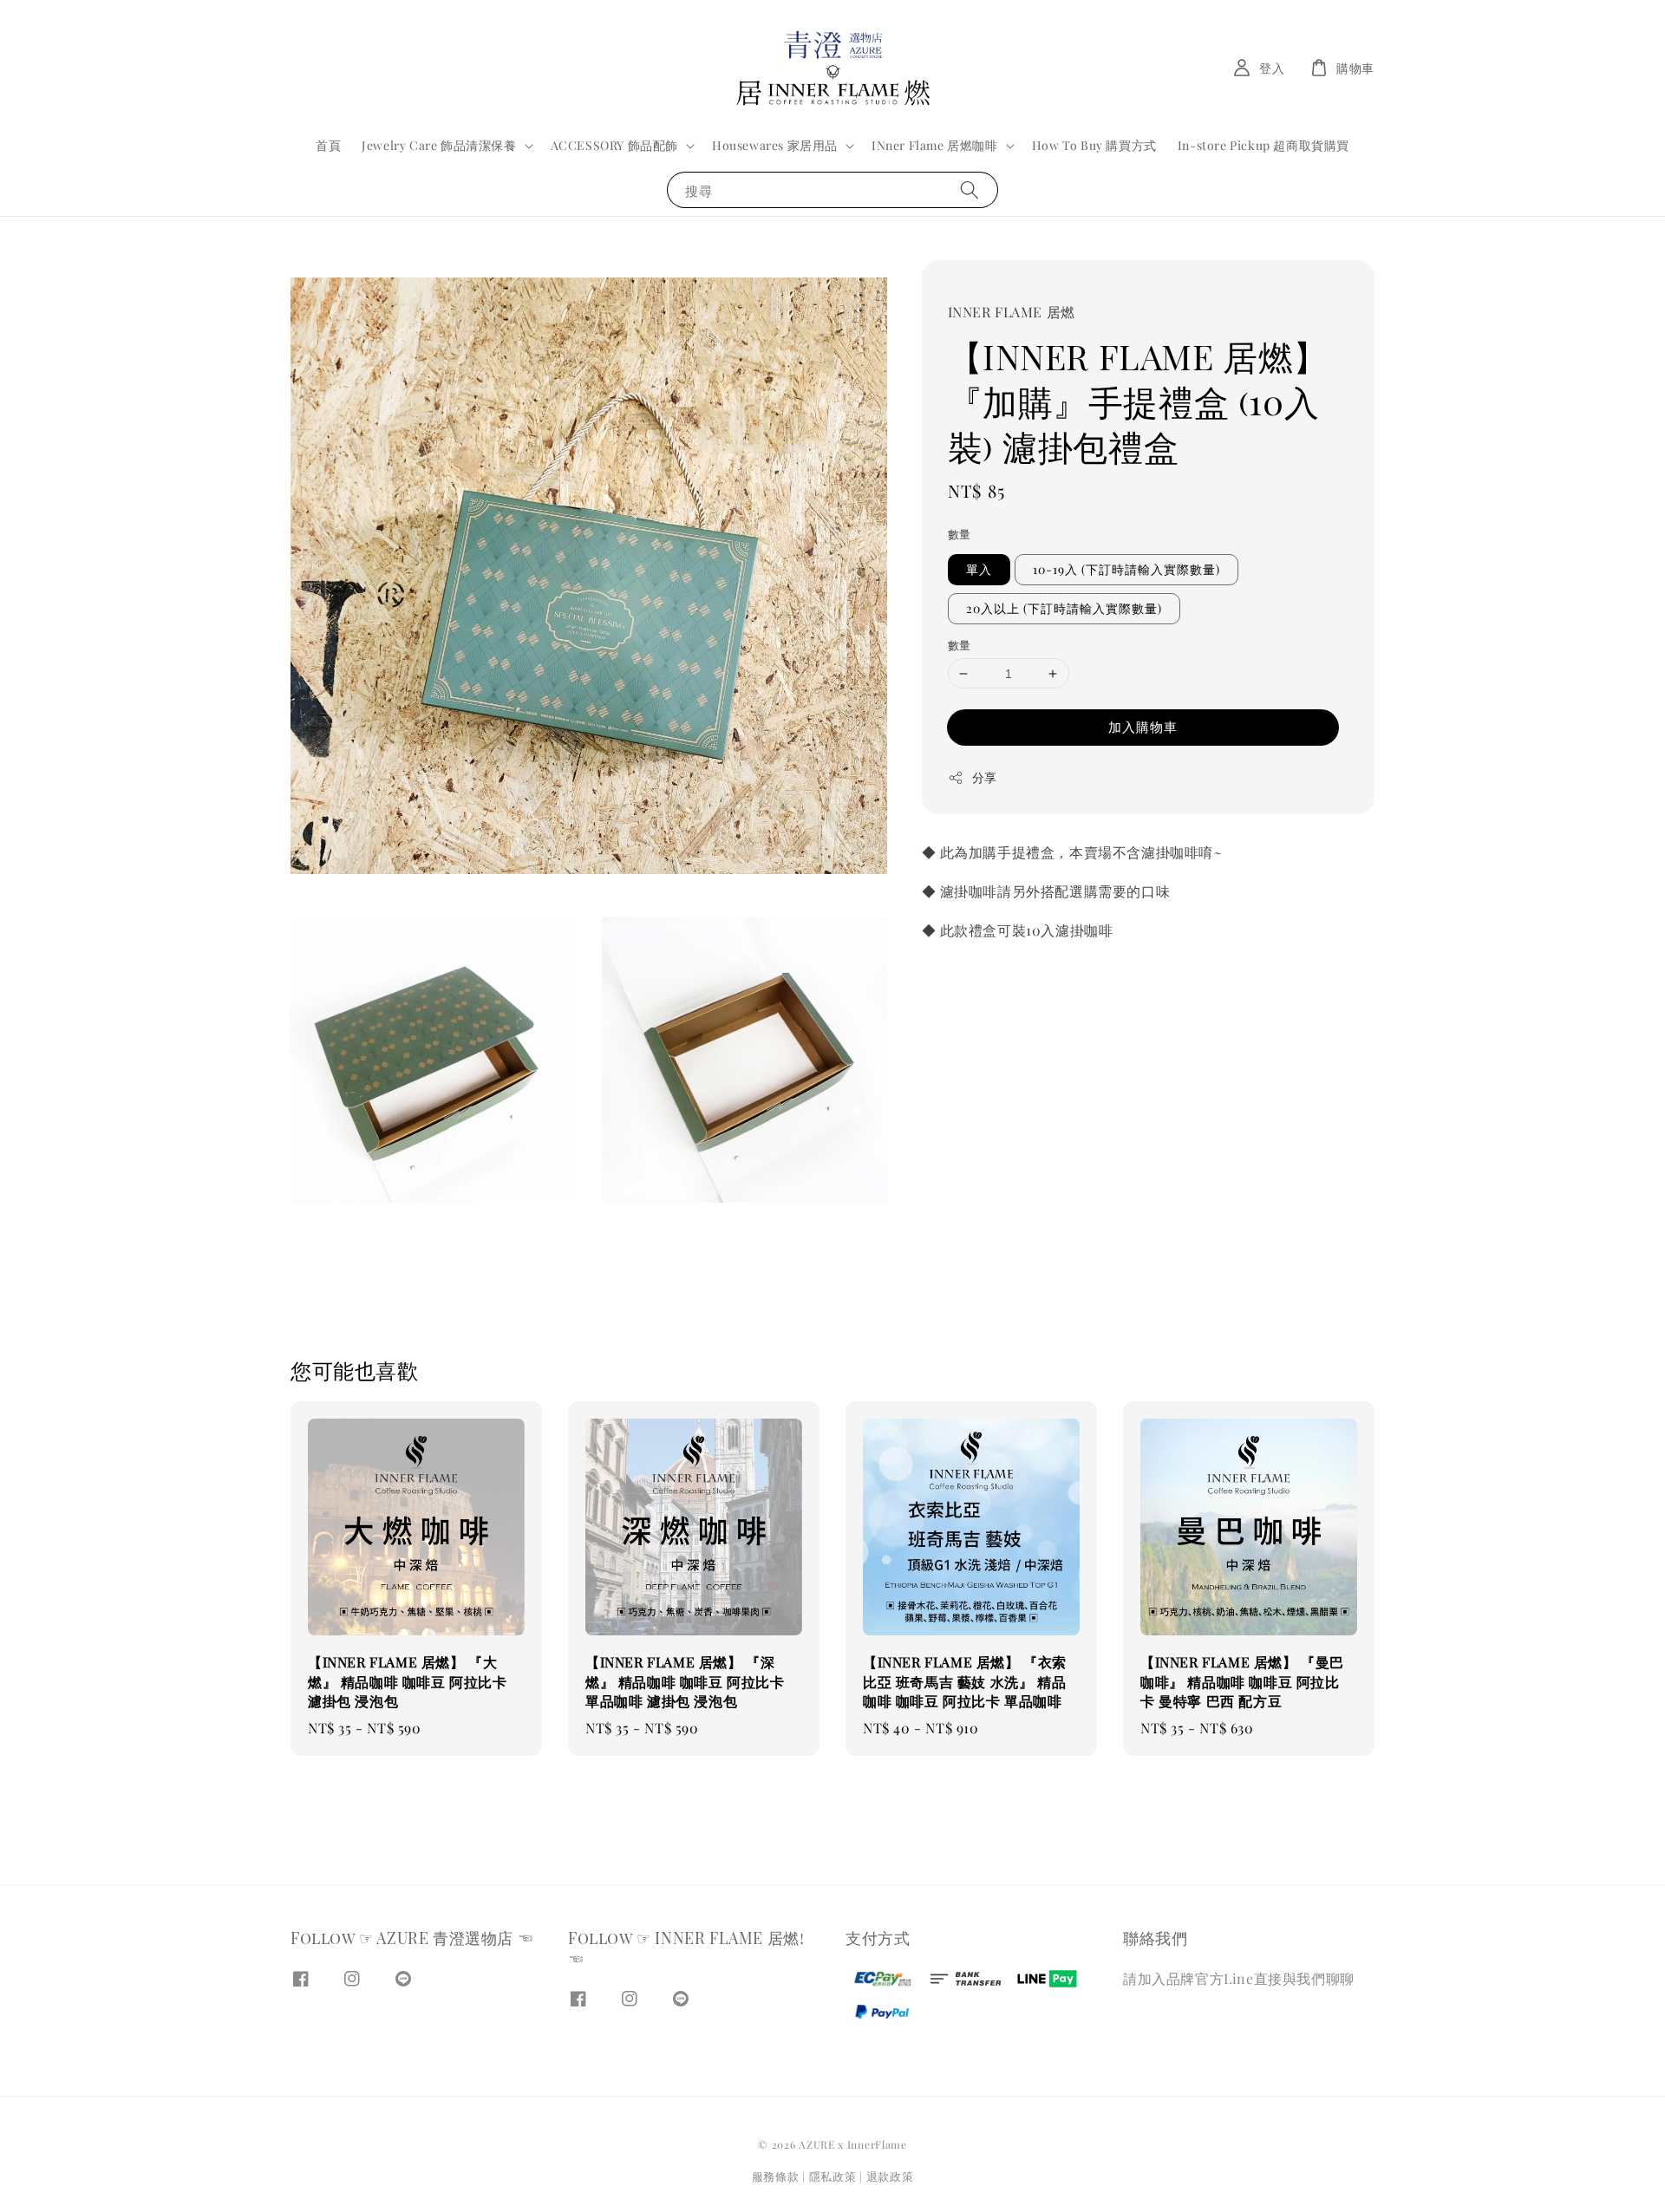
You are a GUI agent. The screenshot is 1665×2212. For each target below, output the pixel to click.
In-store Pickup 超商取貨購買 (1263, 145)
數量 (960, 534)
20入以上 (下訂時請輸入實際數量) (1064, 608)
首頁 (328, 145)
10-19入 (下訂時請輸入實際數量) (1126, 569)
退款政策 (890, 2176)
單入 (979, 569)
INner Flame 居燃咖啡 (935, 146)
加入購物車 (1143, 727)
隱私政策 (833, 2176)
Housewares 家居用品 (775, 146)
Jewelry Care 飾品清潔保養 (439, 146)
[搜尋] (970, 189)
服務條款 (776, 2176)
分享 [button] (985, 777)
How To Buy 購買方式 (1094, 145)
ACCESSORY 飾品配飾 (614, 146)
